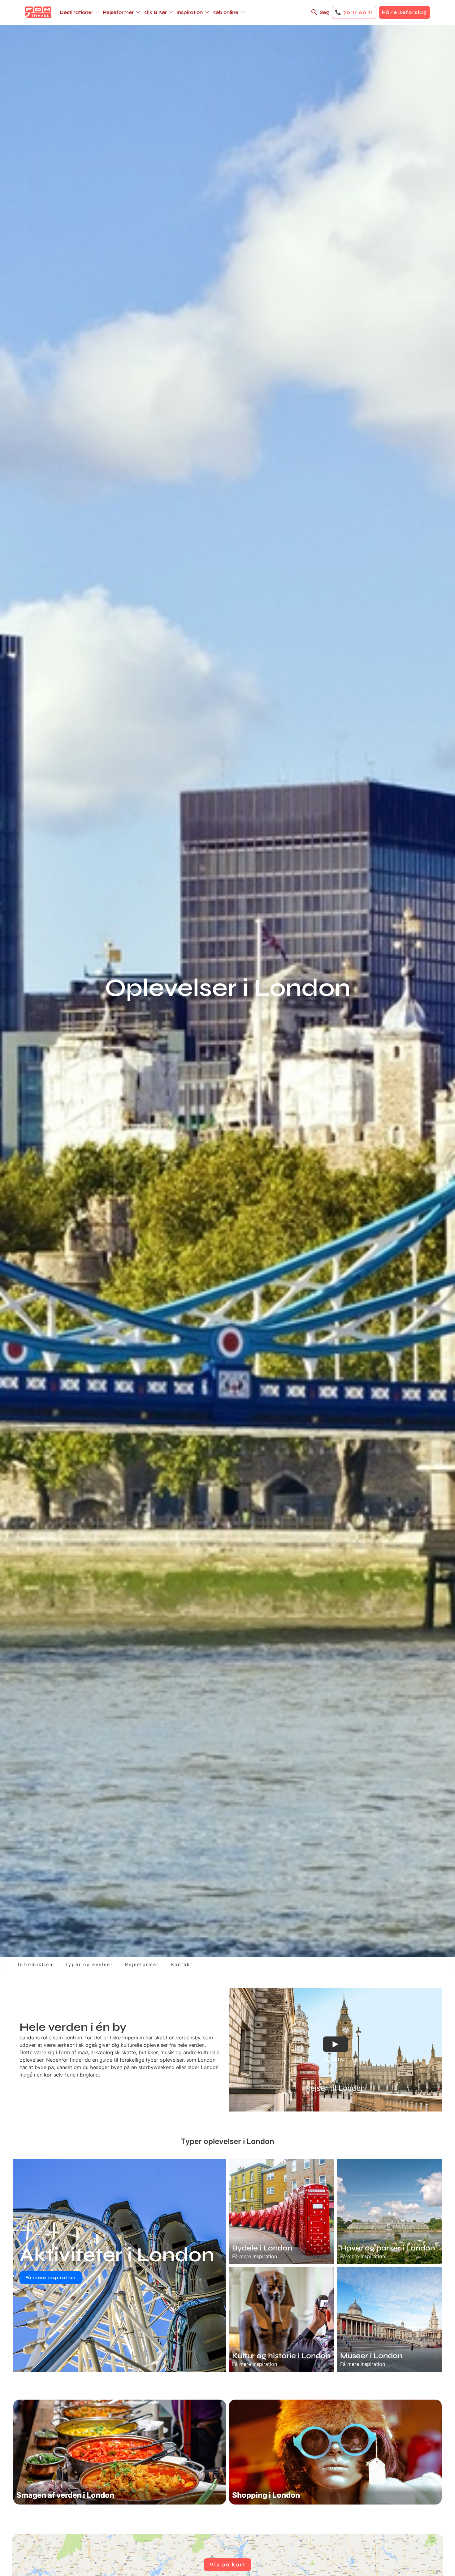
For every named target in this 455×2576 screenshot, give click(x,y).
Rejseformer (142, 1964)
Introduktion (35, 1964)
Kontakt (182, 1964)
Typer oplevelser (89, 1964)
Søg (324, 12)
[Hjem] (38, 12)
